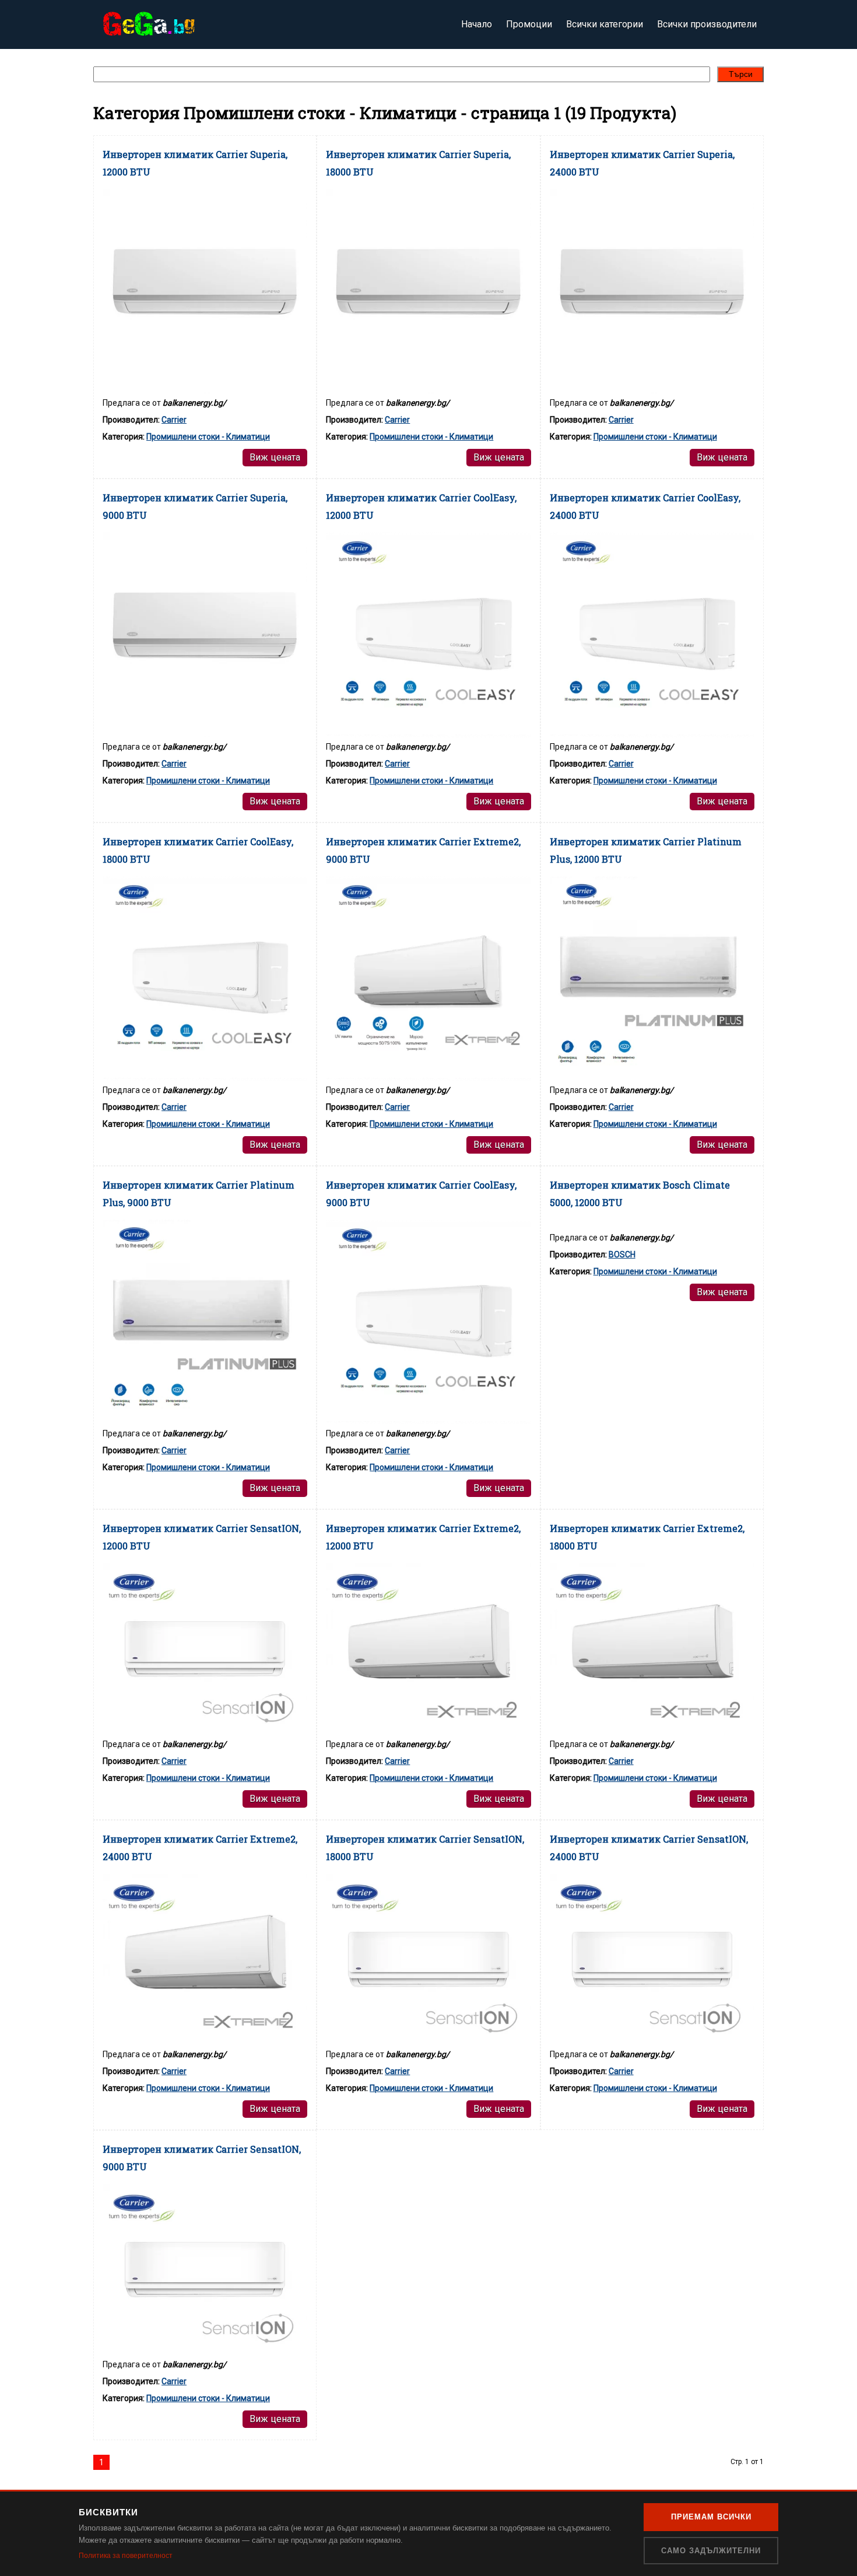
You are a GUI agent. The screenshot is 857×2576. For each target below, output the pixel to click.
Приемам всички (711, 2517)
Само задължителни (711, 2551)
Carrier (174, 420)
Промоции (529, 24)
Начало (477, 24)
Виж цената (275, 457)
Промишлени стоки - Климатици (208, 437)
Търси (741, 74)
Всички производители (707, 24)
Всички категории (605, 24)
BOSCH (622, 1254)
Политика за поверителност (126, 2556)
